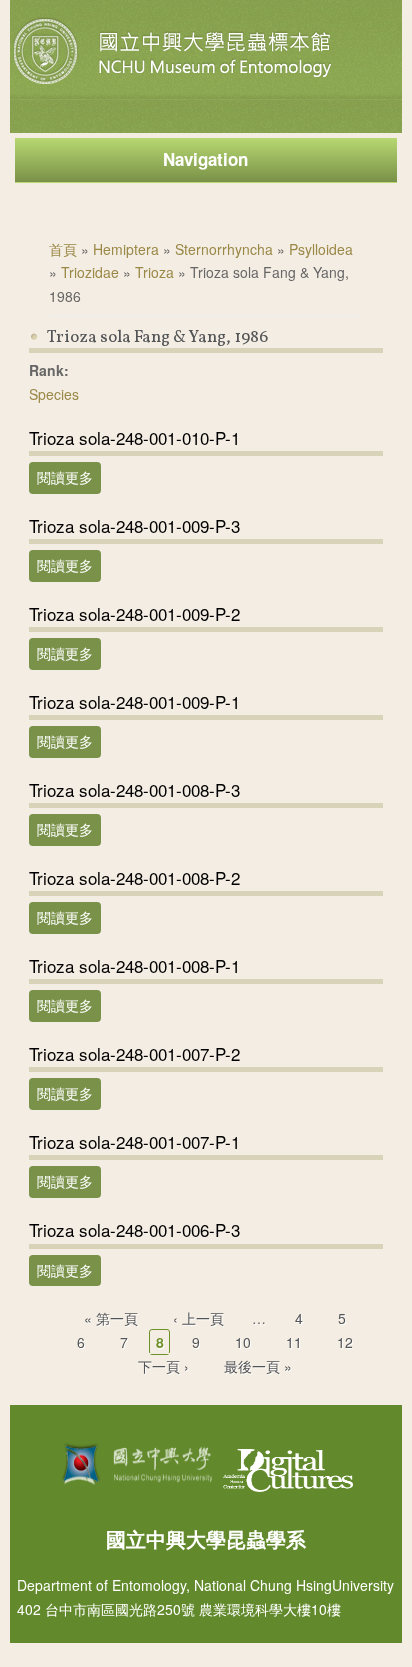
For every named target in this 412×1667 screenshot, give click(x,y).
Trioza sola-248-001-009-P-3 (134, 525)
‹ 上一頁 (198, 1318)
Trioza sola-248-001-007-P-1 (134, 1141)
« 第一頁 (111, 1318)
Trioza (154, 272)
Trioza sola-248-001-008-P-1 (134, 965)
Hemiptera (126, 249)
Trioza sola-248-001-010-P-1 (134, 437)
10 (243, 1342)
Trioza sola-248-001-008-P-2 (134, 877)
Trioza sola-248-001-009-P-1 (134, 701)
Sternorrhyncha (224, 249)
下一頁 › (163, 1366)
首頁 (63, 249)
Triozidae (90, 272)
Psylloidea (321, 249)
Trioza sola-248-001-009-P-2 (134, 613)
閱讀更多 (69, 477)
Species (54, 394)
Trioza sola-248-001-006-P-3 (134, 1229)
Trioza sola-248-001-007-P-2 (134, 1053)
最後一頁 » (258, 1366)
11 (294, 1342)
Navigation (205, 159)
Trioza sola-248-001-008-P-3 (134, 789)
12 (345, 1342)
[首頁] (175, 84)
